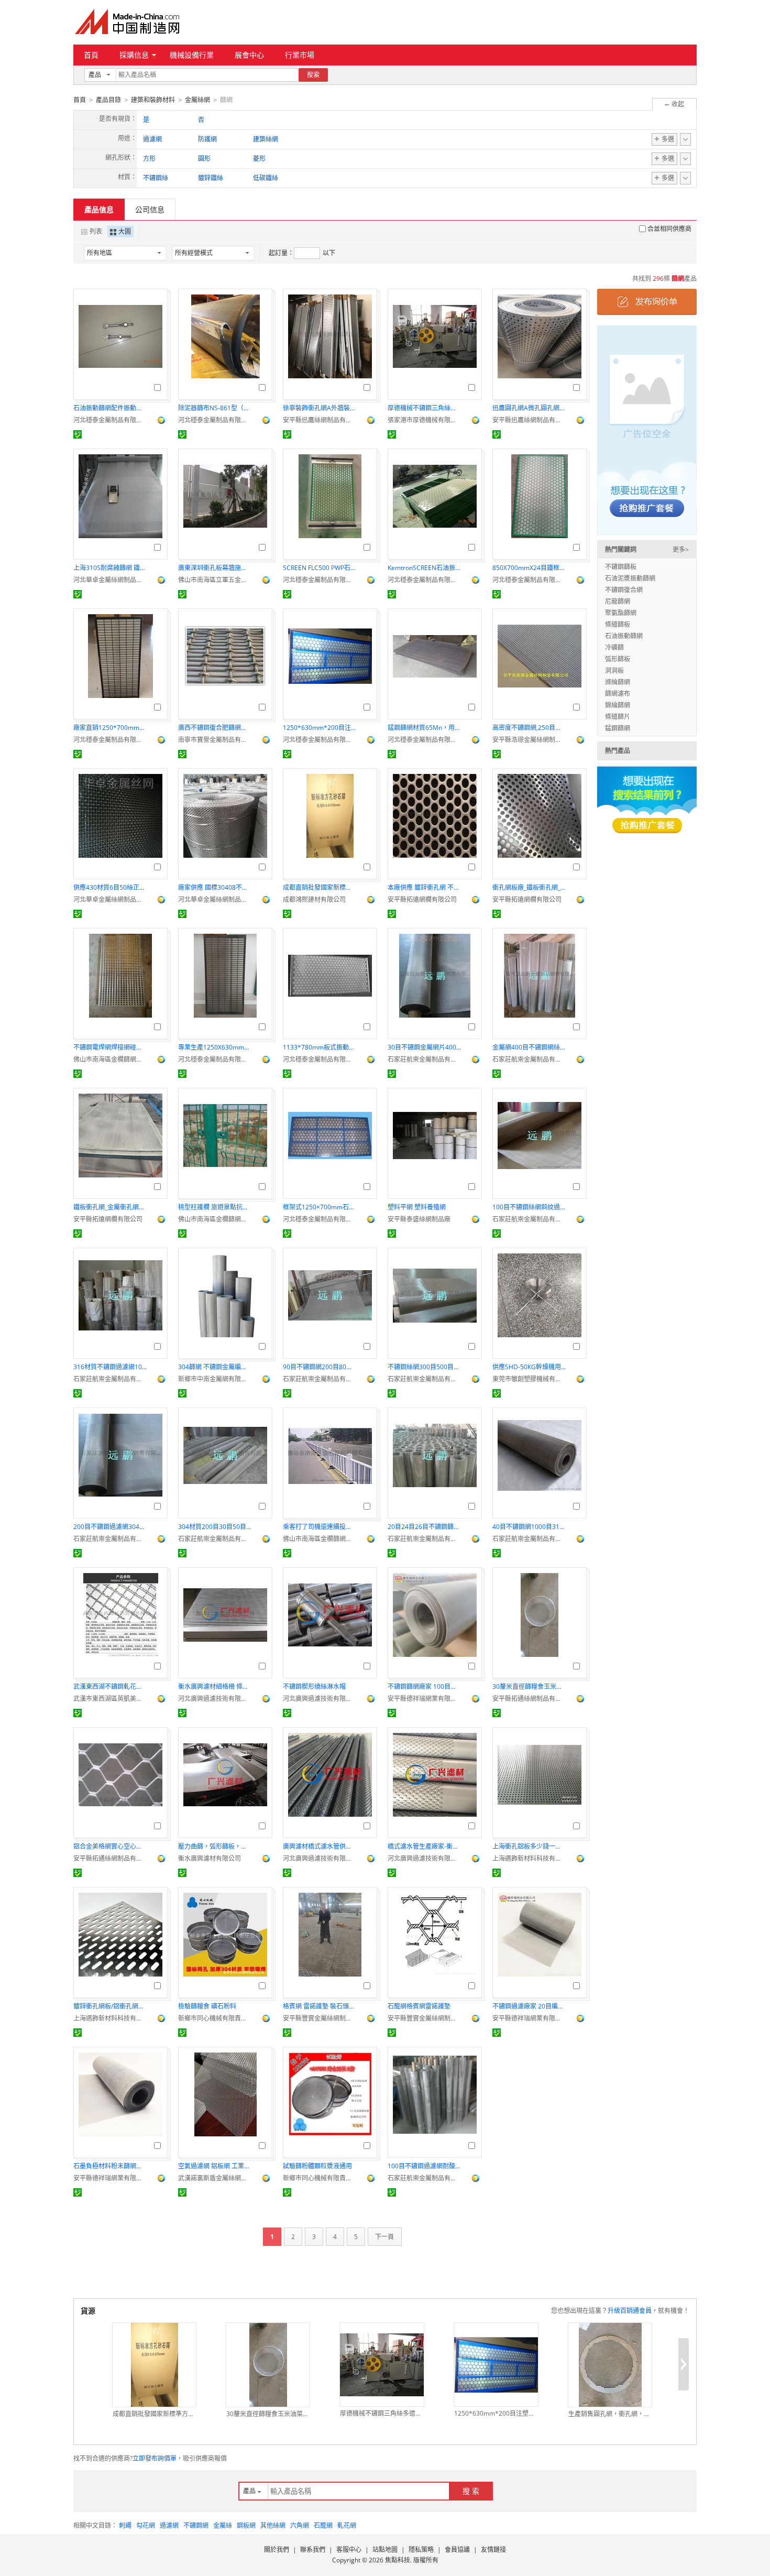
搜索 (313, 75)
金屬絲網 (197, 100)
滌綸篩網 (618, 682)
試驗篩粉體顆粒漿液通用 (317, 2166)
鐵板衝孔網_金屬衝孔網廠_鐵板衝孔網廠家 (110, 1207)
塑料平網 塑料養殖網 (417, 1207)
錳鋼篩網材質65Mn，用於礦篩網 (424, 728)
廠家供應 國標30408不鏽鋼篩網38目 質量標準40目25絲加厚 (215, 887)
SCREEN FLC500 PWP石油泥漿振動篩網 (320, 568)
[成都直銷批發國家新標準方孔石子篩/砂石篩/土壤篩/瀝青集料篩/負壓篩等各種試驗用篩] (154, 2365)
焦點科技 (398, 2560)
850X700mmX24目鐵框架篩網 (529, 568)
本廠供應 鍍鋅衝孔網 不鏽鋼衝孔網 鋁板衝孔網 (424, 887)
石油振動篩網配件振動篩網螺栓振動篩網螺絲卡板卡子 (110, 408)
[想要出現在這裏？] (647, 429)
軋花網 (347, 2525)
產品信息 (99, 209)
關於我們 (277, 2550)
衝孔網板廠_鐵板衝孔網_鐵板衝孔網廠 (529, 887)
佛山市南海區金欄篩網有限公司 (110, 1059)
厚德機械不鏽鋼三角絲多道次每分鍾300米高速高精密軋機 (424, 408)
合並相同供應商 (669, 229)
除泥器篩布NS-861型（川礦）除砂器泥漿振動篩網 (215, 408)
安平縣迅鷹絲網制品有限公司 (320, 420)
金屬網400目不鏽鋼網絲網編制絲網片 (529, 1047)
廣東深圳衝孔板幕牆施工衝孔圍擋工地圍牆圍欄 (215, 568)
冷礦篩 (614, 647)
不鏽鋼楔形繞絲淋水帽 (314, 1687)
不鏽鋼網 (196, 2525)
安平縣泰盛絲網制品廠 (419, 1219)
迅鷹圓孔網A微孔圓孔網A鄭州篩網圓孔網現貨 (529, 408)
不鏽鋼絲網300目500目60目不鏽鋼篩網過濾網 (424, 1367)
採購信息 (134, 55)
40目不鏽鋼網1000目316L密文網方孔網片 (529, 1527)
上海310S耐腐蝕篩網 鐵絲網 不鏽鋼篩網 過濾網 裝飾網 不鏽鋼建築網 (110, 568)
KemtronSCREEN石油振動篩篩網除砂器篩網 (424, 568)
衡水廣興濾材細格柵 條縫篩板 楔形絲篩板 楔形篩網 (215, 1687)
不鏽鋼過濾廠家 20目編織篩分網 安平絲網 (529, 2006)
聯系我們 (313, 2550)
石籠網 (323, 2525)
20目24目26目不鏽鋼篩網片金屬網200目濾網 (424, 1527)
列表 (96, 231)
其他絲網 (273, 2525)
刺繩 (125, 2525)
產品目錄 (108, 100)
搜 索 (471, 2491)
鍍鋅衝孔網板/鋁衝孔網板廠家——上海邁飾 (110, 2006)
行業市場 (300, 55)
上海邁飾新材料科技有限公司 (529, 1858)
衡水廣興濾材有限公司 (210, 1858)
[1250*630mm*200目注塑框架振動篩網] (496, 2365)
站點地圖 (385, 2550)
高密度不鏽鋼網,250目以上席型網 (529, 728)
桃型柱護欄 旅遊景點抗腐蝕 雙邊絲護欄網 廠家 (215, 1207)
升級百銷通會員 (630, 2311)
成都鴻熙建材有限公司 (314, 899)
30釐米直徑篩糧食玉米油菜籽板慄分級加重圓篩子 (529, 1687)
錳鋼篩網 (618, 728)
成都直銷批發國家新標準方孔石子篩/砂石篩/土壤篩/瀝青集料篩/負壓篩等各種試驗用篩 (320, 887)
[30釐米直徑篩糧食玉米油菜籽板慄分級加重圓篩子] (268, 2365)
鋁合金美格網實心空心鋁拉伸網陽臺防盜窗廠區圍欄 (110, 1846)
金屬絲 (223, 2525)
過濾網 (169, 2525)
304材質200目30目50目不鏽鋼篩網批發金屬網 (215, 1527)
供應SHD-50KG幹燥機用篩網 (529, 1367)
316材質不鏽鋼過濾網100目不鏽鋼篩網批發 (110, 1367)
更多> (681, 549)
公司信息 (150, 209)
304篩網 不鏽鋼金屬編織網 (215, 1367)
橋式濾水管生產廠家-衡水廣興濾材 (424, 1846)
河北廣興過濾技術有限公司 (215, 1699)
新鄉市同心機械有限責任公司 (215, 2018)
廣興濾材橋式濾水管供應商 (320, 1846)
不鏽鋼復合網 (624, 590)
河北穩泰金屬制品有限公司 (110, 420)
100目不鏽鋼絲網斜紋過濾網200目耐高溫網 (529, 1207)
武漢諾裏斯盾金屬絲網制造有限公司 (215, 2178)
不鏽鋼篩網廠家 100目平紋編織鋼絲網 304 (424, 1687)
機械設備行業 (192, 55)
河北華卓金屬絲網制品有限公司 (110, 580)
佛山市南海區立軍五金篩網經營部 (215, 580)
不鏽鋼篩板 (621, 567)
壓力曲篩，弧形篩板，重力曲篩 (215, 1846)
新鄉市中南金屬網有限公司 (215, 1379)
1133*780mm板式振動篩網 (320, 1047)
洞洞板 (614, 670)
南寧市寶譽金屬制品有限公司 (215, 740)
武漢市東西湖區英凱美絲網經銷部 (110, 1699)
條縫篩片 (618, 717)
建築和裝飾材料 (153, 100)
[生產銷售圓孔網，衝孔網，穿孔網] (610, 2365)
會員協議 (457, 2550)
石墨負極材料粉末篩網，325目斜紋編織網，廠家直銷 (110, 2166)
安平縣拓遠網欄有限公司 (422, 899)
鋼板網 (246, 2525)
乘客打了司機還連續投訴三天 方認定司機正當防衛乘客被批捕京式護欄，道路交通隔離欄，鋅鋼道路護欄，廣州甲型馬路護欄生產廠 (320, 1527)
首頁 (91, 55)
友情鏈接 (493, 2550)
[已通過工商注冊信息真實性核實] (78, 434)
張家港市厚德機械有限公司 (424, 420)
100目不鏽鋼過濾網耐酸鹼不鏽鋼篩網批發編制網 (424, 2166)
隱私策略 (421, 2550)
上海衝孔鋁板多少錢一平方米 (529, 1846)
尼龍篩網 (618, 601)
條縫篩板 (618, 624)
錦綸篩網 (618, 705)
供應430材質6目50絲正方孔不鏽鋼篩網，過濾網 (110, 887)
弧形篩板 (618, 659)
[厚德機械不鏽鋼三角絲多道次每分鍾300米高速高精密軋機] (382, 2365)
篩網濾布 (618, 694)
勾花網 (146, 2525)
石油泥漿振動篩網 (630, 578)
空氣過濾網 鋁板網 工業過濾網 (215, 2166)
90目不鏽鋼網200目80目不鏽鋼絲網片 (320, 1367)
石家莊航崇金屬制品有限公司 (424, 1059)
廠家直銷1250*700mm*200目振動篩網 (110, 728)
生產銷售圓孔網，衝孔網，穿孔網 (610, 2414)
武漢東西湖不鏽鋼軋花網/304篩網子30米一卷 (110, 1687)
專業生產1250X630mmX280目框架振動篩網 (215, 1047)
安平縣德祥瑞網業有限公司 (424, 1699)
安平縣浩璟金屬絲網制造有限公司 (529, 740)
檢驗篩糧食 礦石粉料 (207, 2006)
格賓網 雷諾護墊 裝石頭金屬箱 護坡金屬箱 (320, 2006)
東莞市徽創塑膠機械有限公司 (529, 1379)
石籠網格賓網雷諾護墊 (419, 2006)
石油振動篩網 (624, 636)
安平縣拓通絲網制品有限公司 (529, 1699)
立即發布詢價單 (155, 2458)
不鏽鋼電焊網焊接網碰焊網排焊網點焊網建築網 (110, 1047)
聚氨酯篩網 (621, 613)
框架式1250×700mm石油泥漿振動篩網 (320, 1207)
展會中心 (249, 55)
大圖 (125, 231)
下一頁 (384, 2237)
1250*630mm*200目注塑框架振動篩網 (320, 728)
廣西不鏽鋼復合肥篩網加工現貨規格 (215, 728)
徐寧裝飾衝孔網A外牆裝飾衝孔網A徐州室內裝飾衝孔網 (320, 408)
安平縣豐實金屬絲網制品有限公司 (320, 2018)
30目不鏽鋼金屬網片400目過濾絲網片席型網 (424, 1047)
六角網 (300, 2525)
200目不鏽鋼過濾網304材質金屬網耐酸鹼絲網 (110, 1527)
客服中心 (349, 2550)
